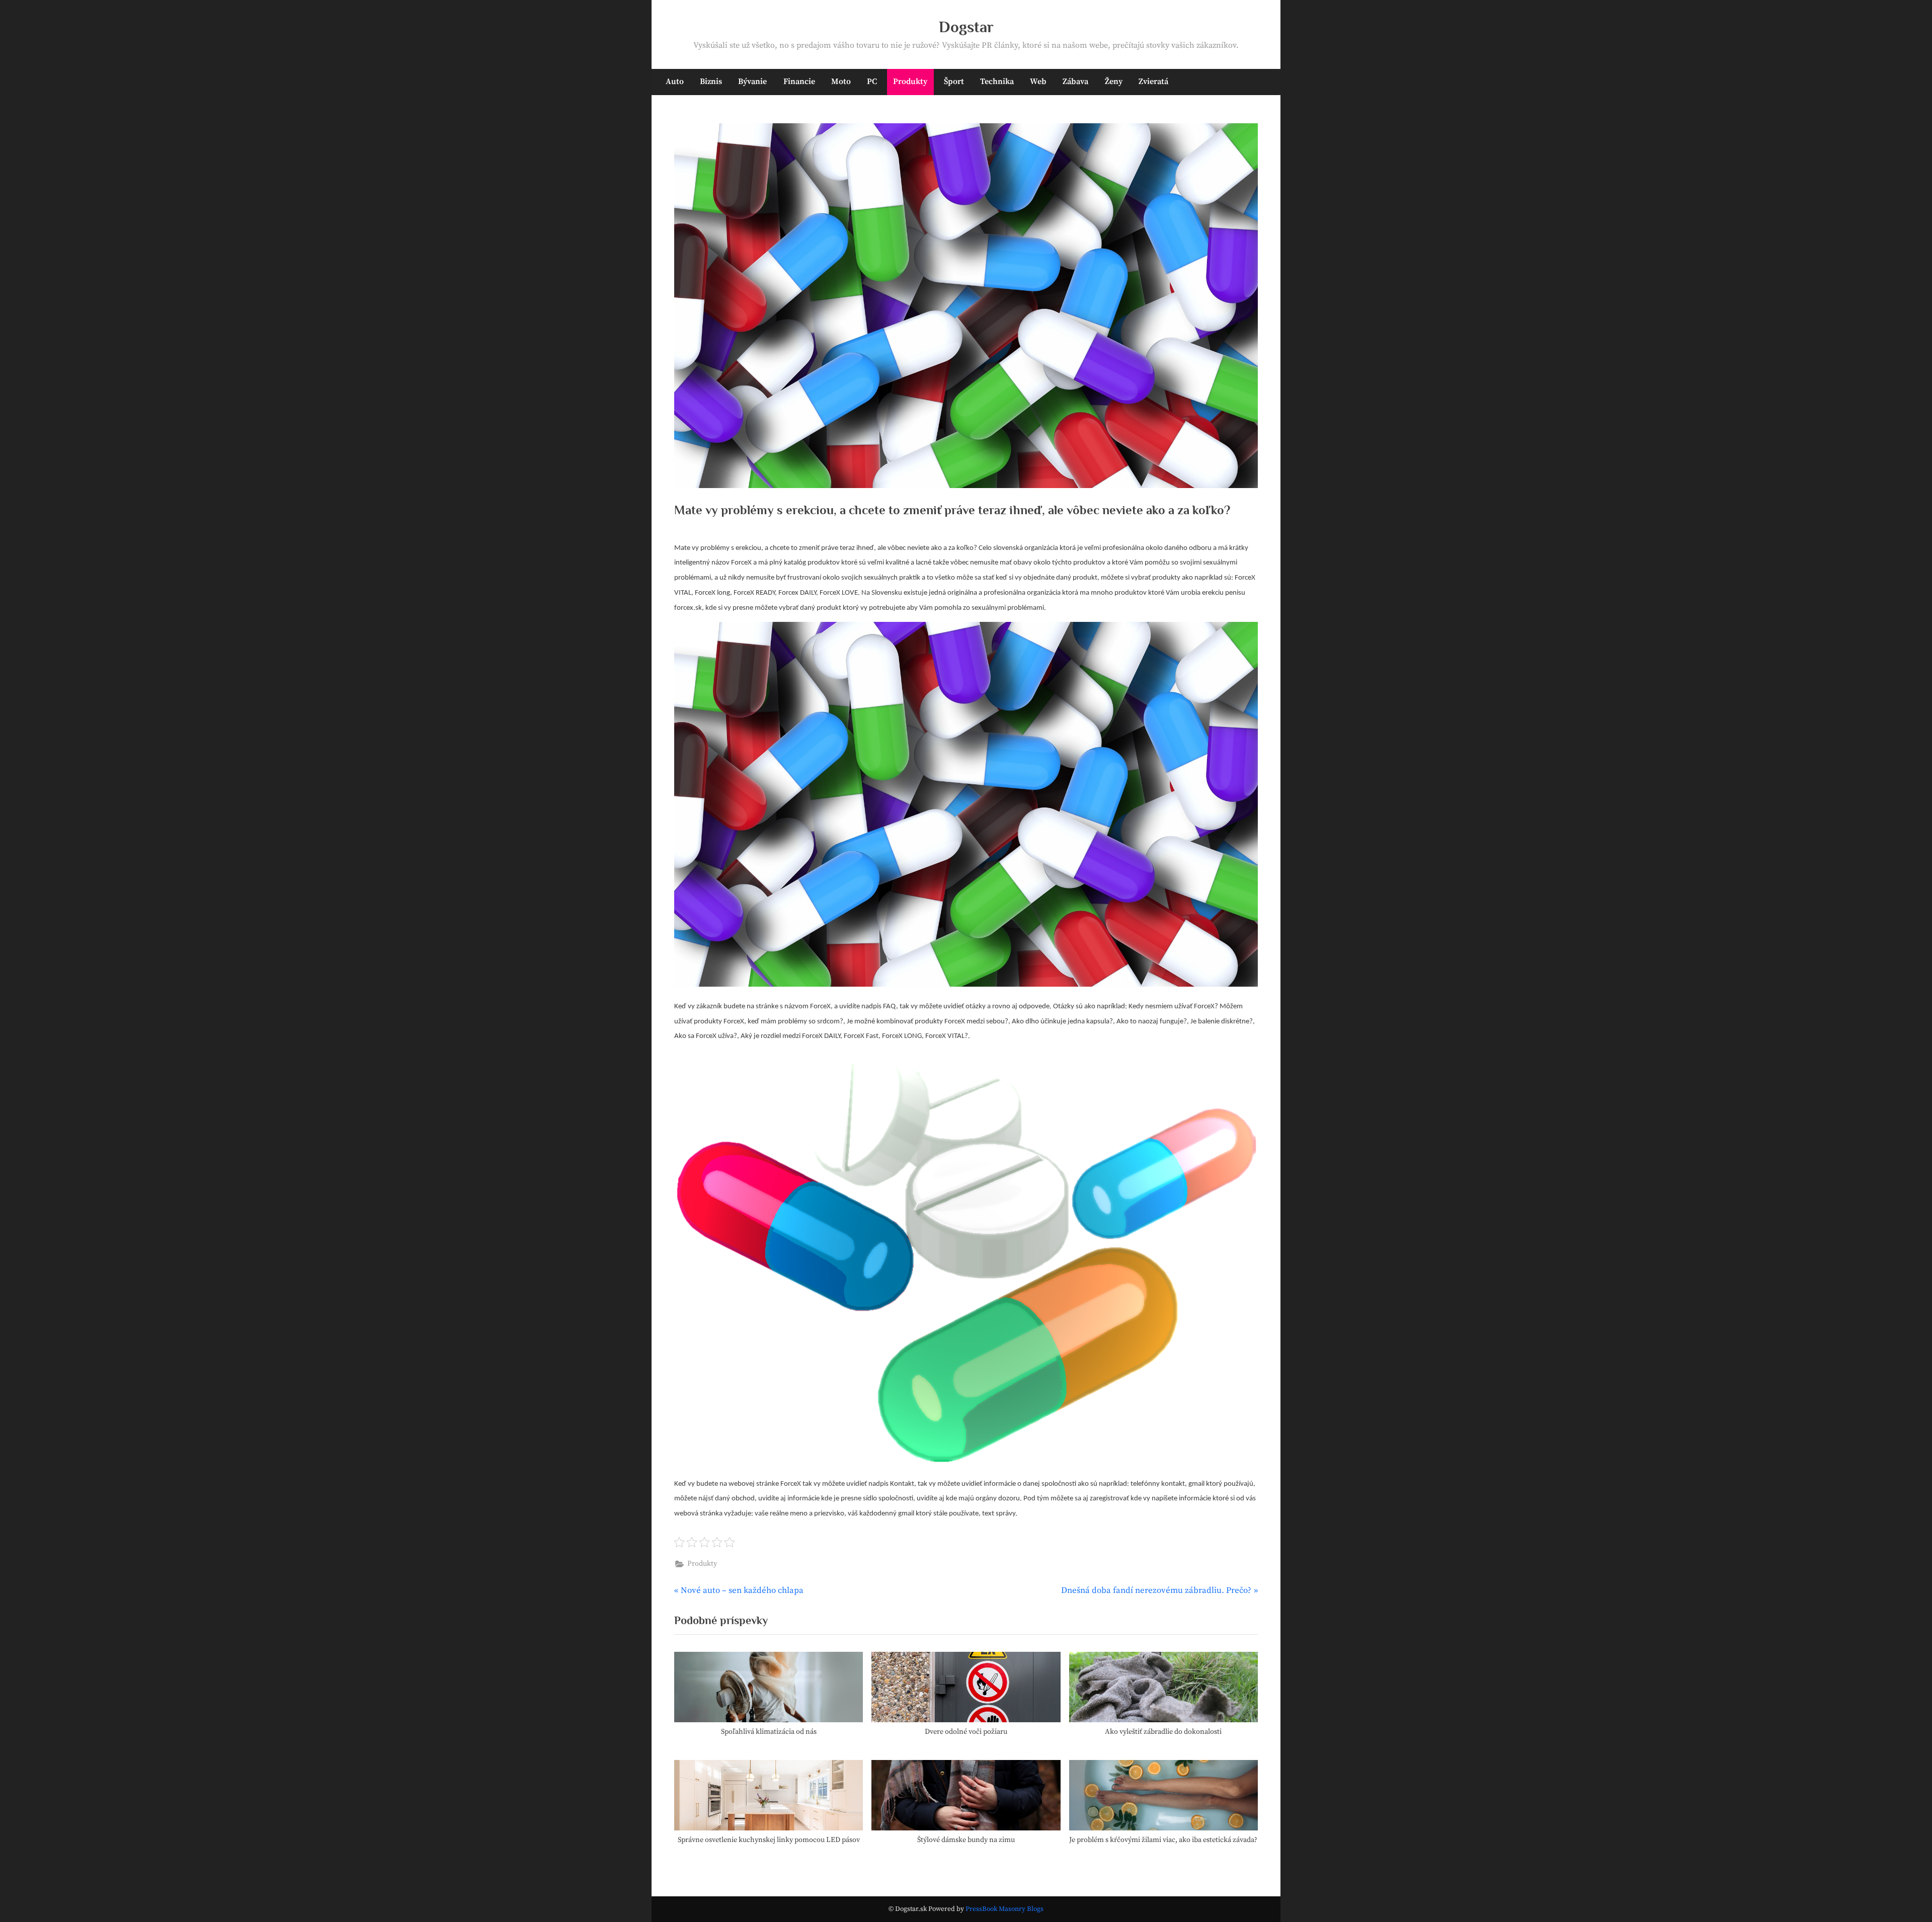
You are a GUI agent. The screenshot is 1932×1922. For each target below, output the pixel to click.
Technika (997, 82)
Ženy (1114, 82)
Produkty (910, 82)
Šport (954, 82)
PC (872, 82)
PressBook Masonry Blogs (1004, 1909)
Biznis (711, 82)
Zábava (1075, 82)
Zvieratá (1153, 82)
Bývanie (752, 82)
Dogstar (966, 27)
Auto (675, 82)
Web (1038, 82)
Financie (799, 82)
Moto (841, 82)
